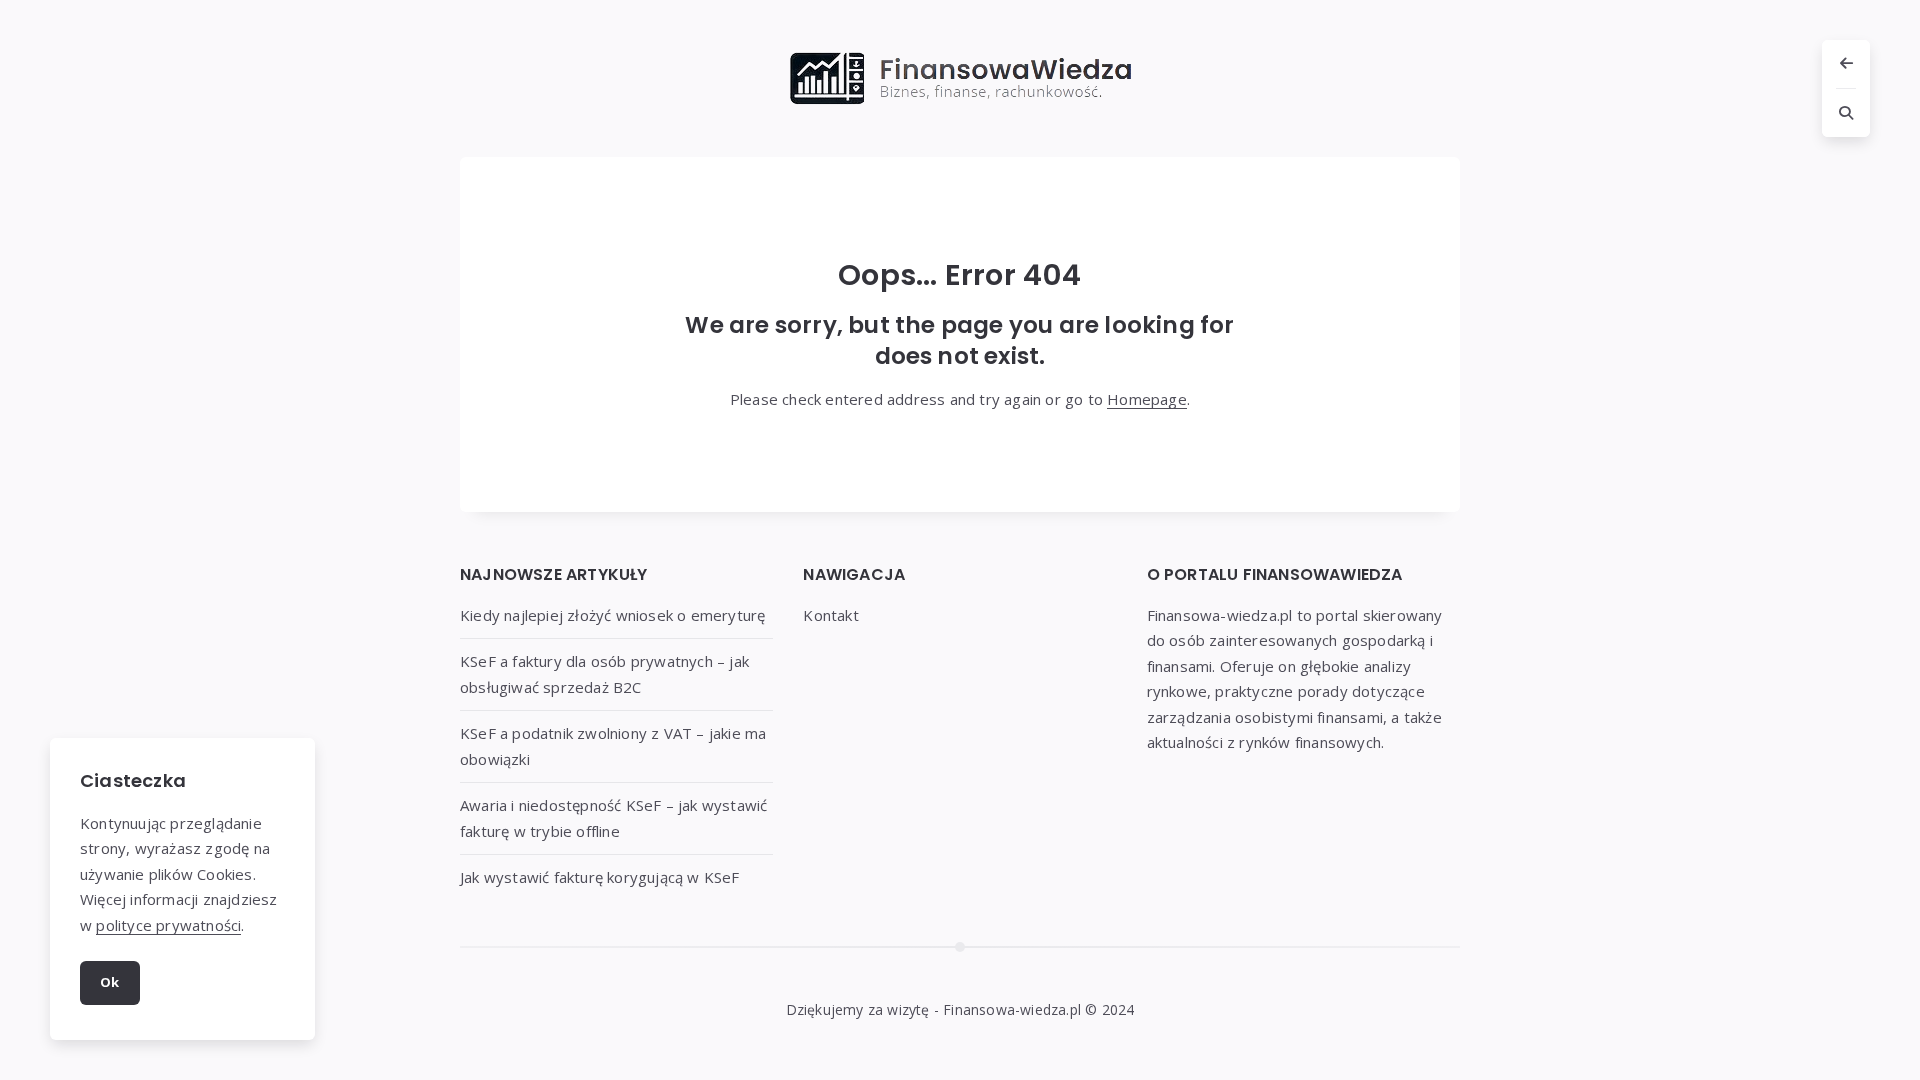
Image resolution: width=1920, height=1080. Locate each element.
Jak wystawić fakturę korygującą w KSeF (600, 877)
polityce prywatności (168, 925)
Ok (110, 982)
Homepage (1147, 399)
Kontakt (830, 615)
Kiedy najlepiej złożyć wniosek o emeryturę (612, 615)
